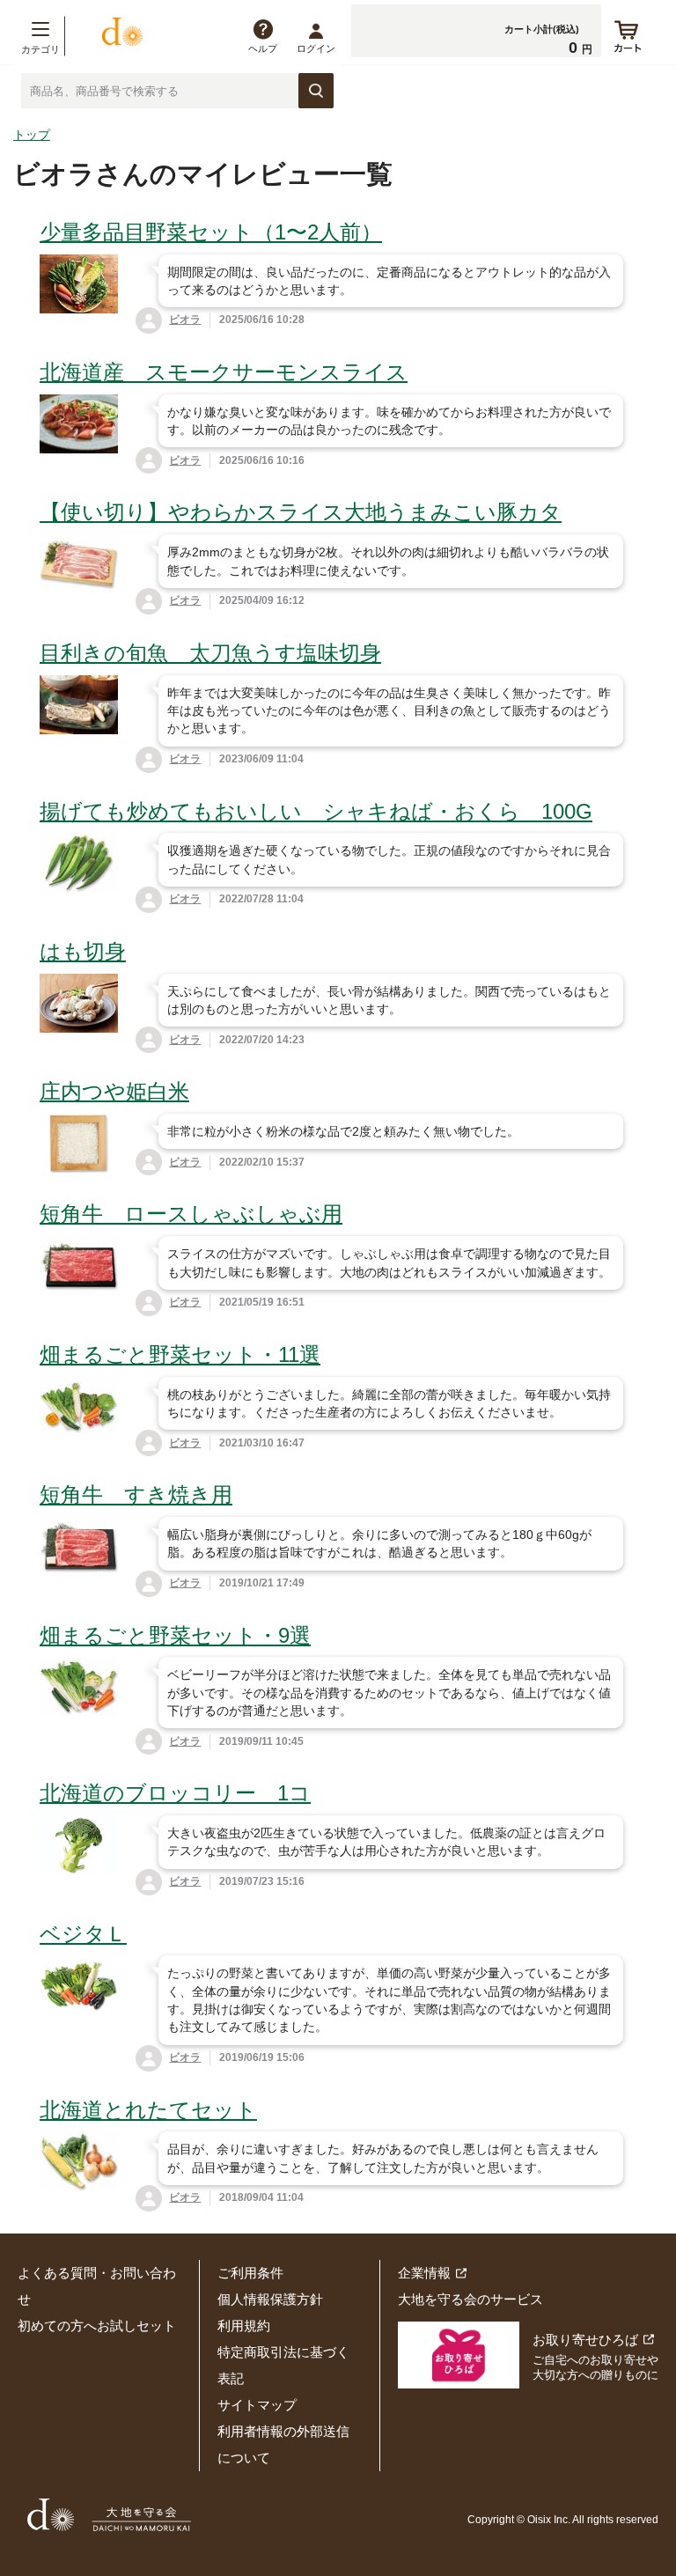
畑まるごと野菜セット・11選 (180, 1354)
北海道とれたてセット (148, 2110)
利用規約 (244, 2326)
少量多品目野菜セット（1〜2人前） (211, 232)
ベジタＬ (83, 1934)
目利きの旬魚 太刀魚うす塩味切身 (210, 653)
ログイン (316, 48)
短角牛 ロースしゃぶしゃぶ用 (191, 1214)
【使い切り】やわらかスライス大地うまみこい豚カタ (301, 512)
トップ (32, 135)
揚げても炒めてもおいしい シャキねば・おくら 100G (316, 811)
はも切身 (83, 951)
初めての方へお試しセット (97, 2326)
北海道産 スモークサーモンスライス (224, 372)
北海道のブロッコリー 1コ (175, 1793)
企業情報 (424, 2273)
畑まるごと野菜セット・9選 (175, 1635)
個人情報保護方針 (270, 2299)
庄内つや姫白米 (114, 1091)
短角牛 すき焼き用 (136, 1494)
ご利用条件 (250, 2273)
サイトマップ (257, 2405)
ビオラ (185, 320)
